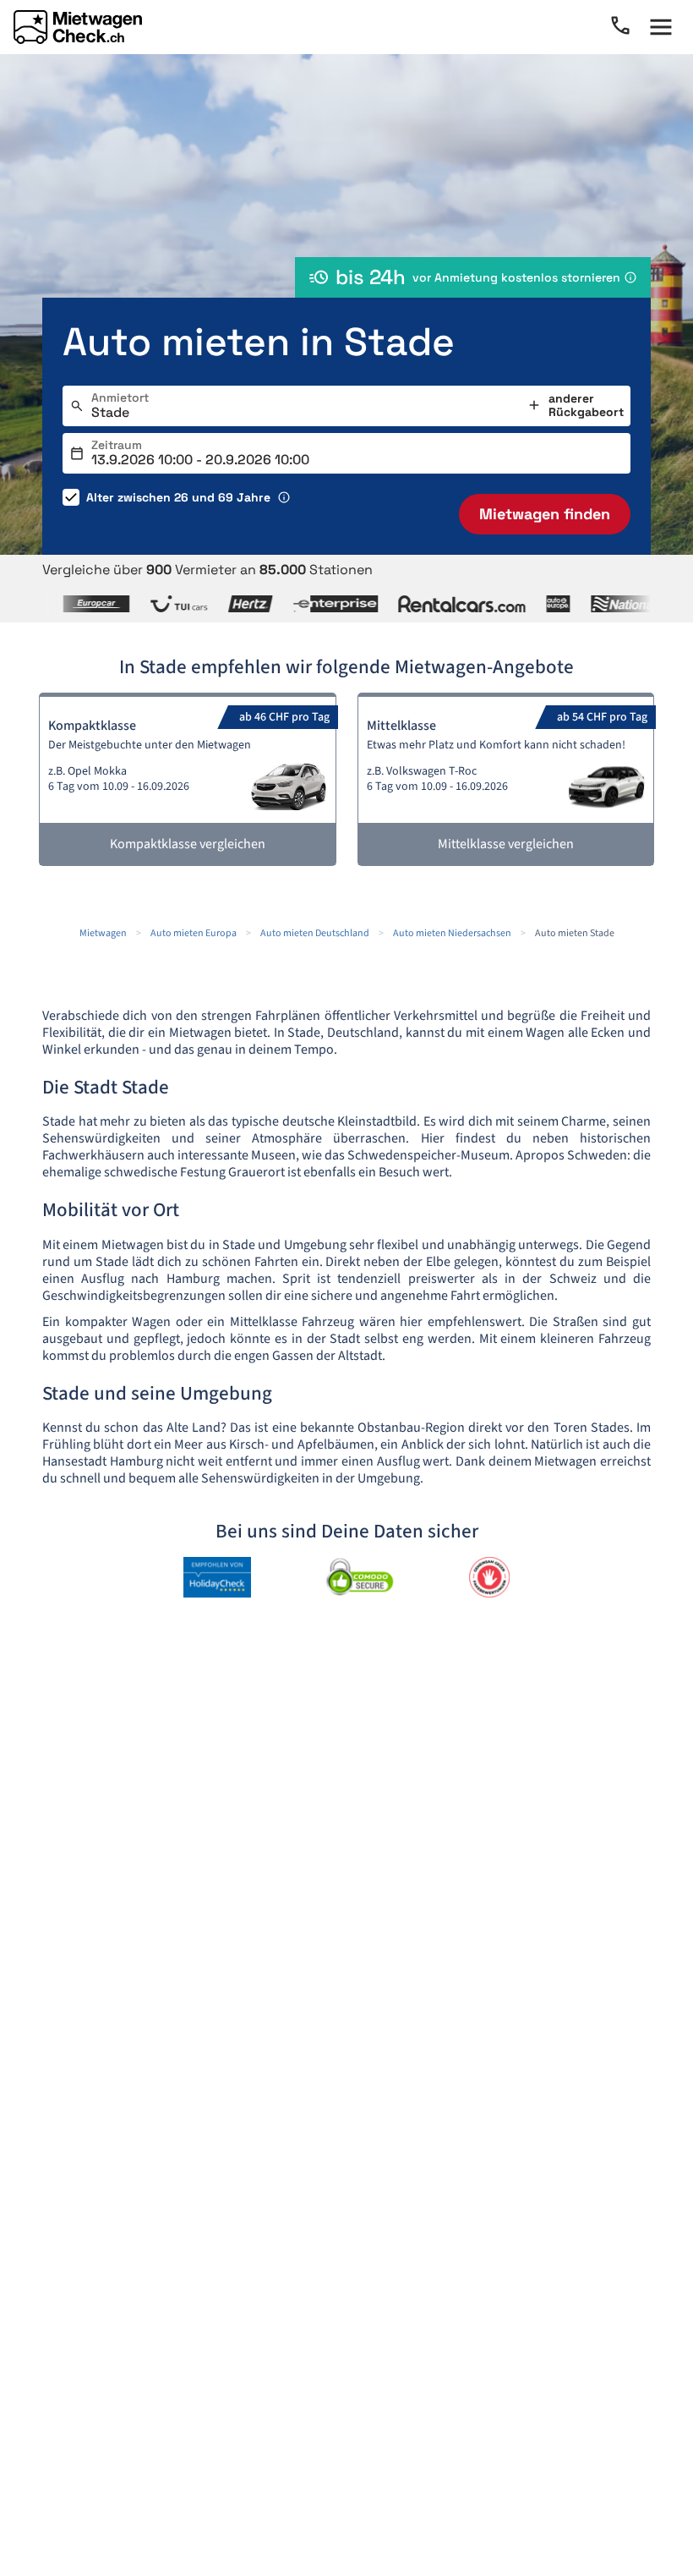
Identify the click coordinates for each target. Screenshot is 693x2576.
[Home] (78, 27)
